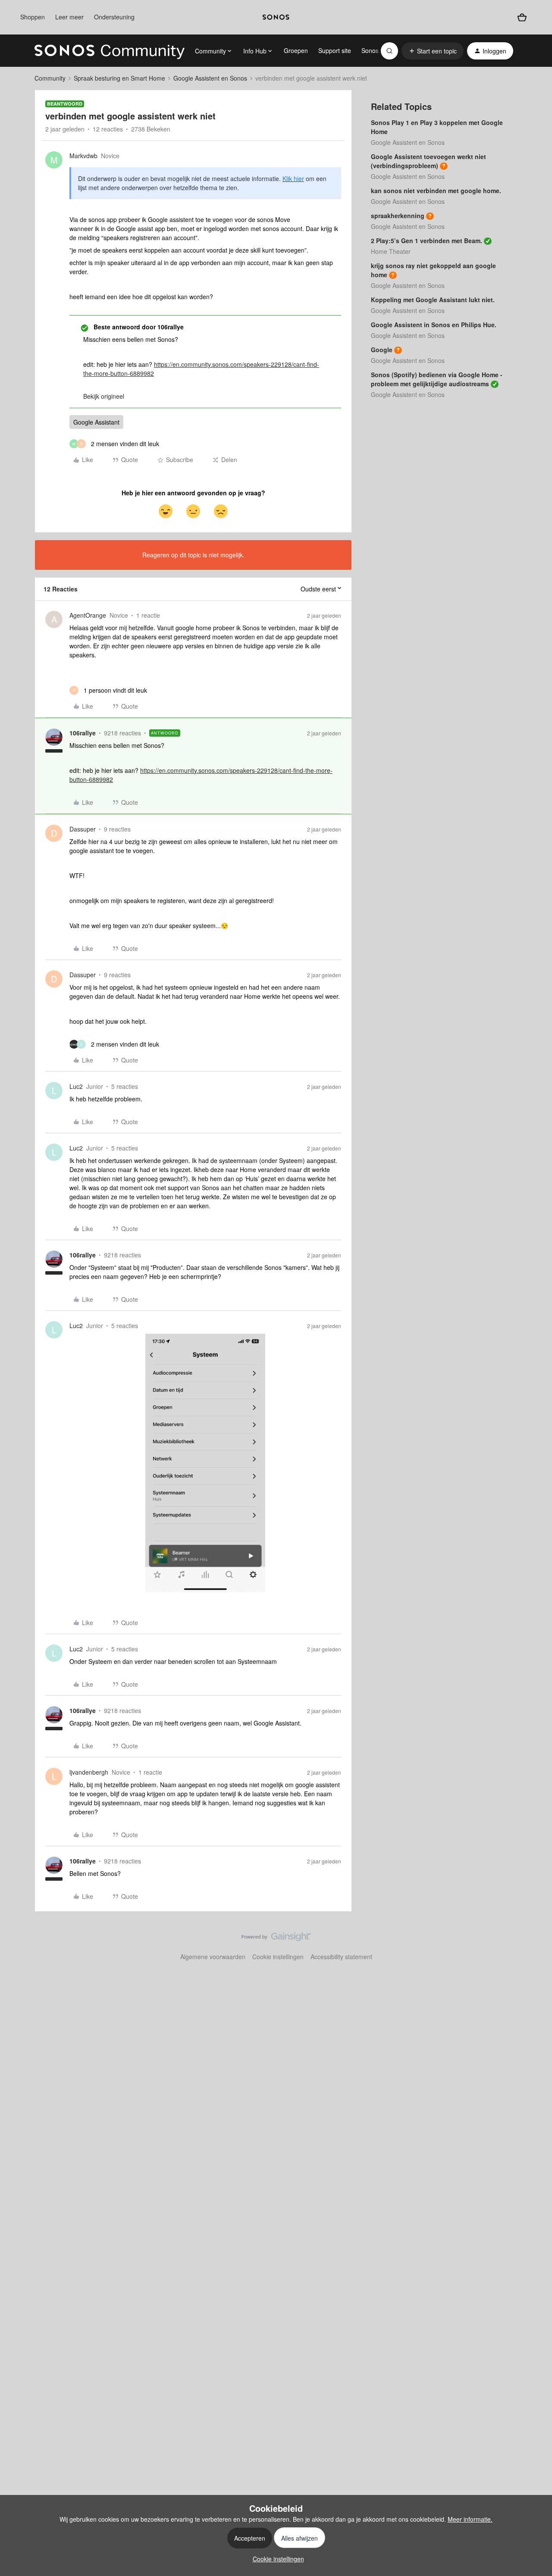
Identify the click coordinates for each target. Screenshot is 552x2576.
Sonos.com (377, 50)
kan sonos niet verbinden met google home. (436, 191)
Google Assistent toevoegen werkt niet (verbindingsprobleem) (428, 161)
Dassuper (83, 829)
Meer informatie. (470, 2519)
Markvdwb (83, 156)
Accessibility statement (341, 1957)
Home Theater (391, 251)
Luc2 (76, 1086)
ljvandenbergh (89, 1772)
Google (382, 350)
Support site (335, 50)
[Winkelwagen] (522, 17)
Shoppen (33, 17)
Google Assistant (96, 422)
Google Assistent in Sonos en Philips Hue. (434, 325)
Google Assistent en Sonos (210, 78)
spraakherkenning (398, 216)
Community (50, 78)
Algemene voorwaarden (213, 1957)
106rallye (83, 733)
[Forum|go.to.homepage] (110, 51)
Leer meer (69, 17)
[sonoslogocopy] (276, 17)
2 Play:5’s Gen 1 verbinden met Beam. (427, 241)
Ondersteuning (114, 17)
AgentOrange (88, 615)
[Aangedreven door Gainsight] (276, 1939)
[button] (433, 51)
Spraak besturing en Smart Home (119, 78)
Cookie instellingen (278, 1957)
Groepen (296, 50)
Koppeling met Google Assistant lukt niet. (433, 300)
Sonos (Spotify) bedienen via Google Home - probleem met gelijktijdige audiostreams (437, 379)
